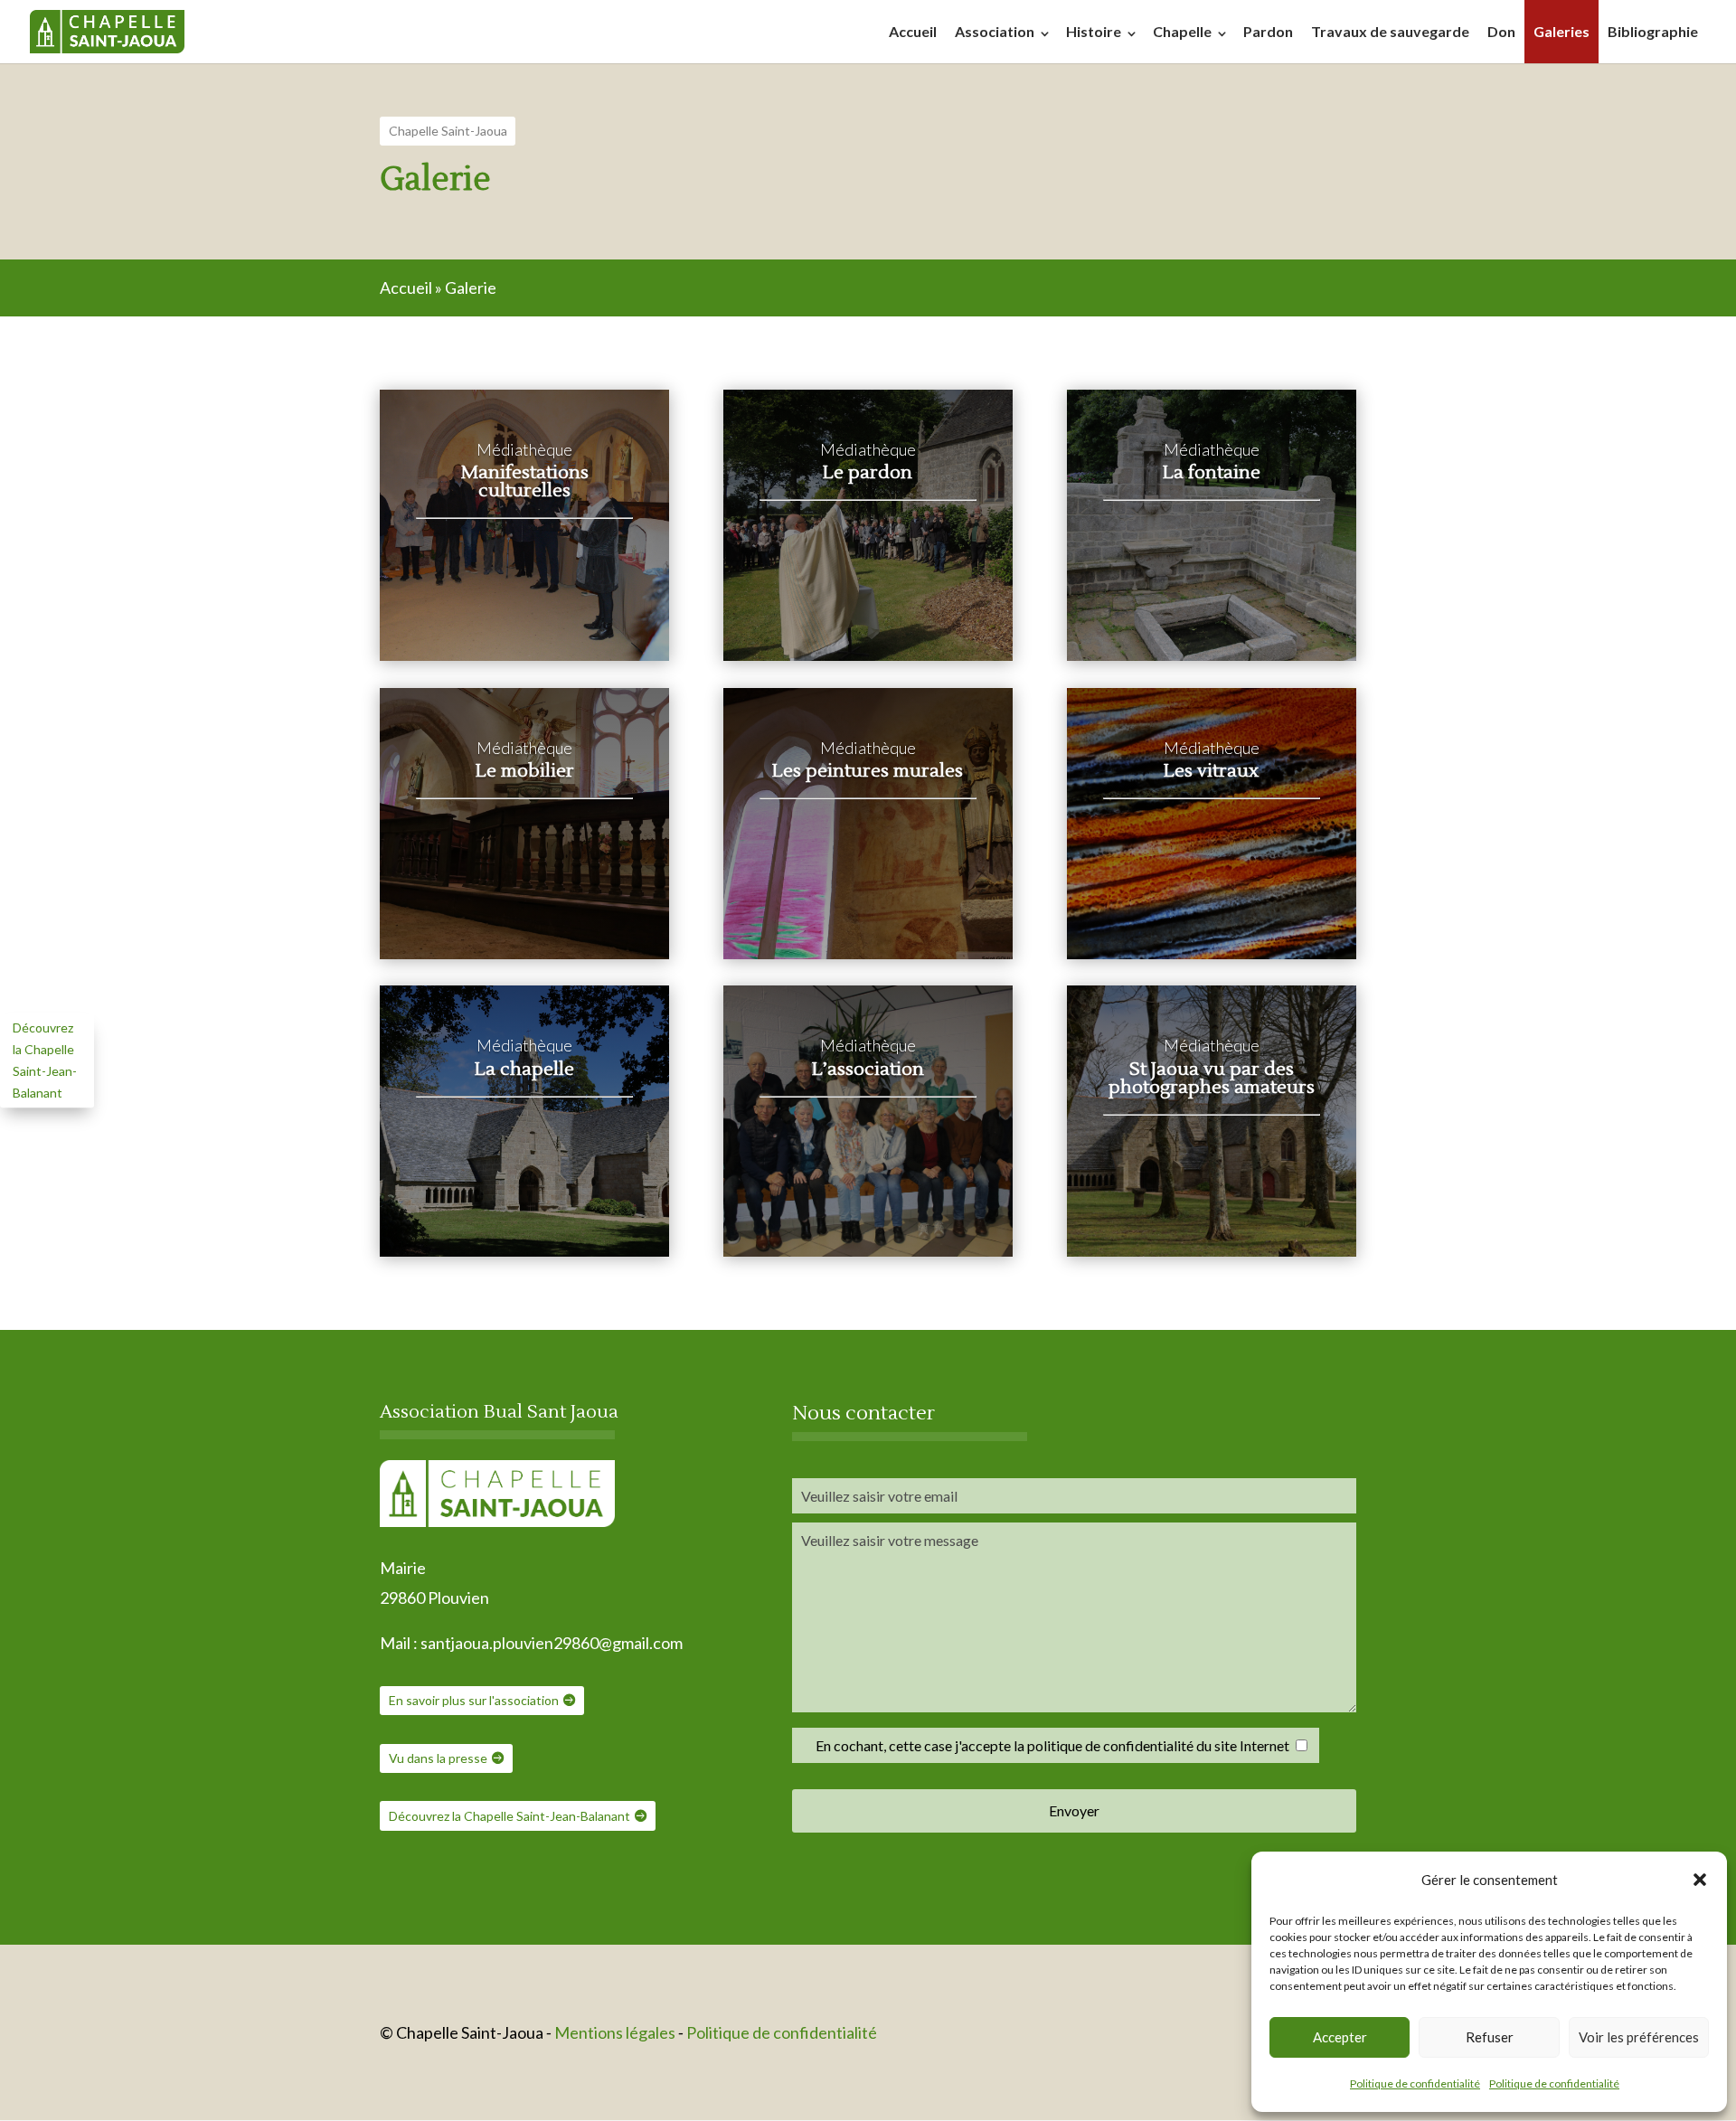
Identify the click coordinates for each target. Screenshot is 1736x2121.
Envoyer (1074, 1810)
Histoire (1094, 31)
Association (995, 31)
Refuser (1490, 2037)
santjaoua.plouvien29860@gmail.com (552, 1643)
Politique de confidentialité (1415, 2083)
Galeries (1561, 31)
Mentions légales (616, 2032)
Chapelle (1182, 31)
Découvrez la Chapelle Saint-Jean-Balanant (509, 1816)
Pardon (1268, 31)
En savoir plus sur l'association (474, 1700)
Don (1501, 31)
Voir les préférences (1639, 2037)
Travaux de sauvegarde (1390, 31)
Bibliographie (1653, 31)
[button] (1700, 1880)
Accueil (913, 31)
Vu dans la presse (438, 1758)
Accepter (1340, 2037)
